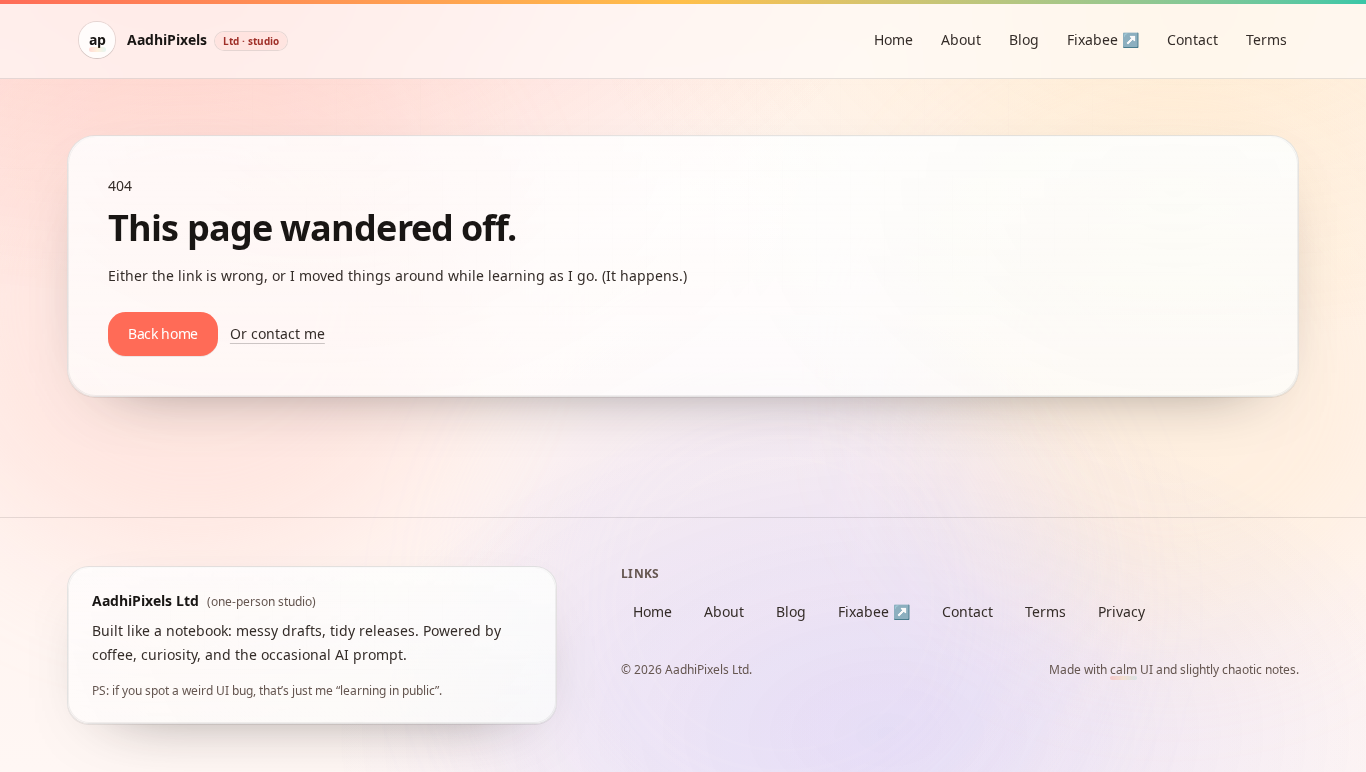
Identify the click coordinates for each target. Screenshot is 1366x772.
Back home (163, 333)
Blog (1024, 39)
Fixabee (1103, 39)
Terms (1266, 39)
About (961, 39)
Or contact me (277, 333)
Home (893, 39)
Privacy (1121, 611)
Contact (1192, 39)
